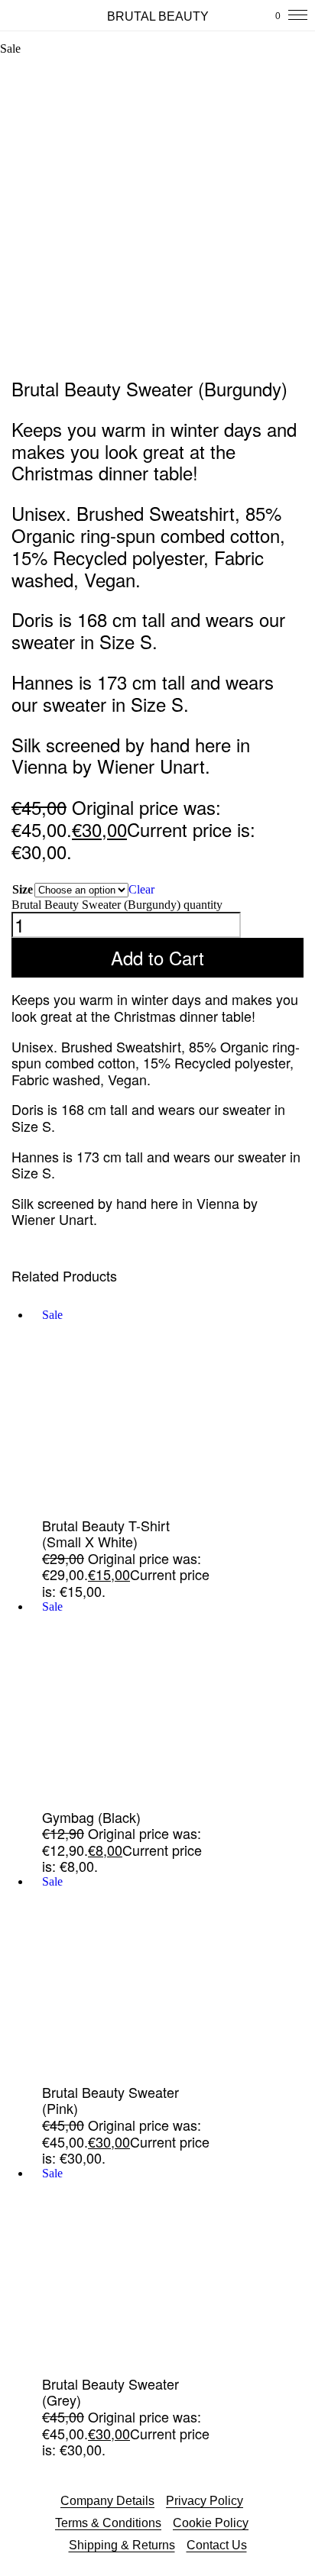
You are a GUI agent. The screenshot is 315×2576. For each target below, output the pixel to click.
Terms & (79, 2523)
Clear (141, 889)
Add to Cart (157, 957)
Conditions (132, 2523)
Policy (232, 2523)
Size (23, 889)
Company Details (107, 2501)
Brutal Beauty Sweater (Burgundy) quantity (117, 905)
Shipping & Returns (122, 2545)
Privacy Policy (205, 2501)
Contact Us (217, 2545)
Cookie (194, 2523)
